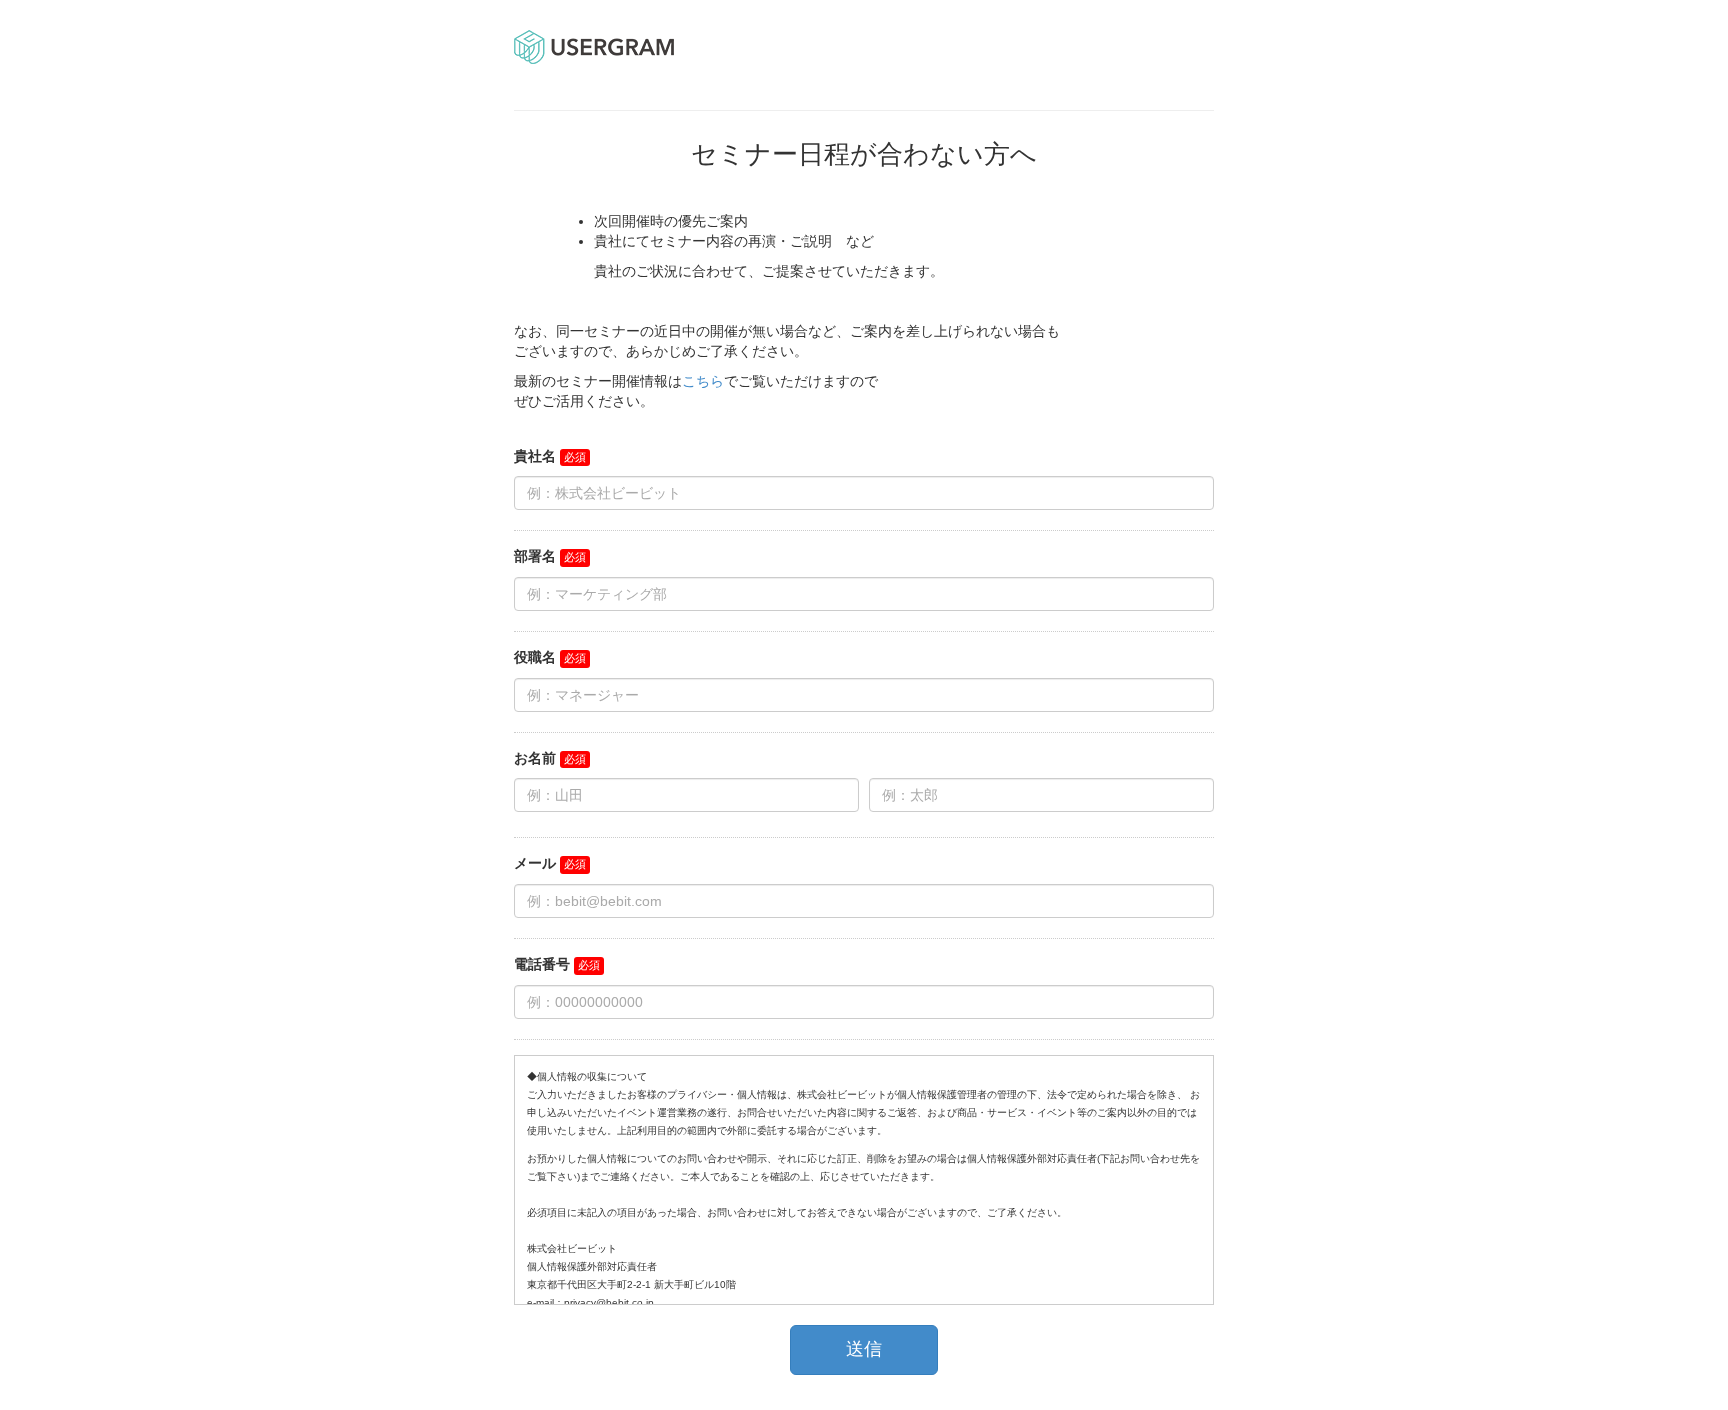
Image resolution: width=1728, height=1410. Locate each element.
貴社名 (535, 456)
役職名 (535, 657)
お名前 (535, 758)
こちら (703, 381)
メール (535, 863)
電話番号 (542, 964)
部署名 (535, 556)
